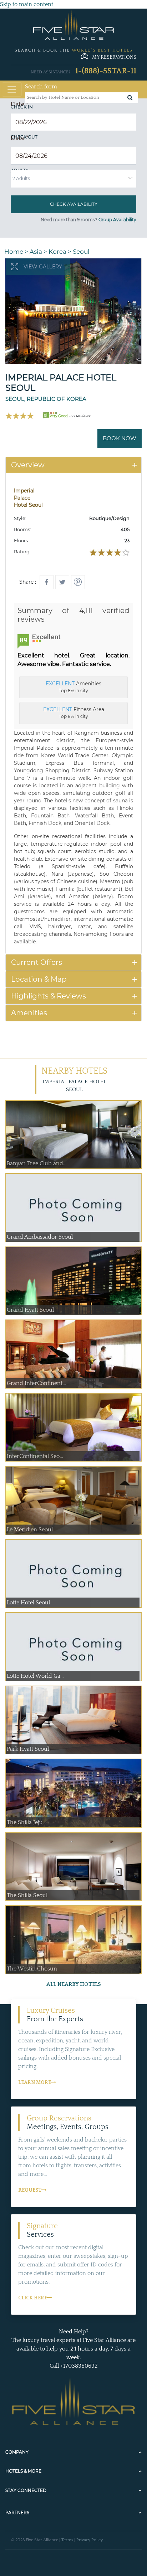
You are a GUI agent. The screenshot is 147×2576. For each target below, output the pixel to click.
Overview (28, 465)
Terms (67, 2540)
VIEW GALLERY (43, 267)
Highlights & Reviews (49, 996)
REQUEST (30, 2190)
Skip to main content (27, 4)
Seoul (81, 252)
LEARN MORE (35, 2082)
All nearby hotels (74, 1984)
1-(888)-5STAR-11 (106, 71)
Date (19, 104)
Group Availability (117, 220)
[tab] (73, 465)
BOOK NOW (120, 438)
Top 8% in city (73, 687)
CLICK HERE (33, 2298)
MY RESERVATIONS (114, 57)
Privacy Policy (90, 2540)
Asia (36, 252)
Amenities (29, 1013)
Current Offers (37, 962)
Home (14, 252)
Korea (57, 252)
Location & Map (39, 979)
